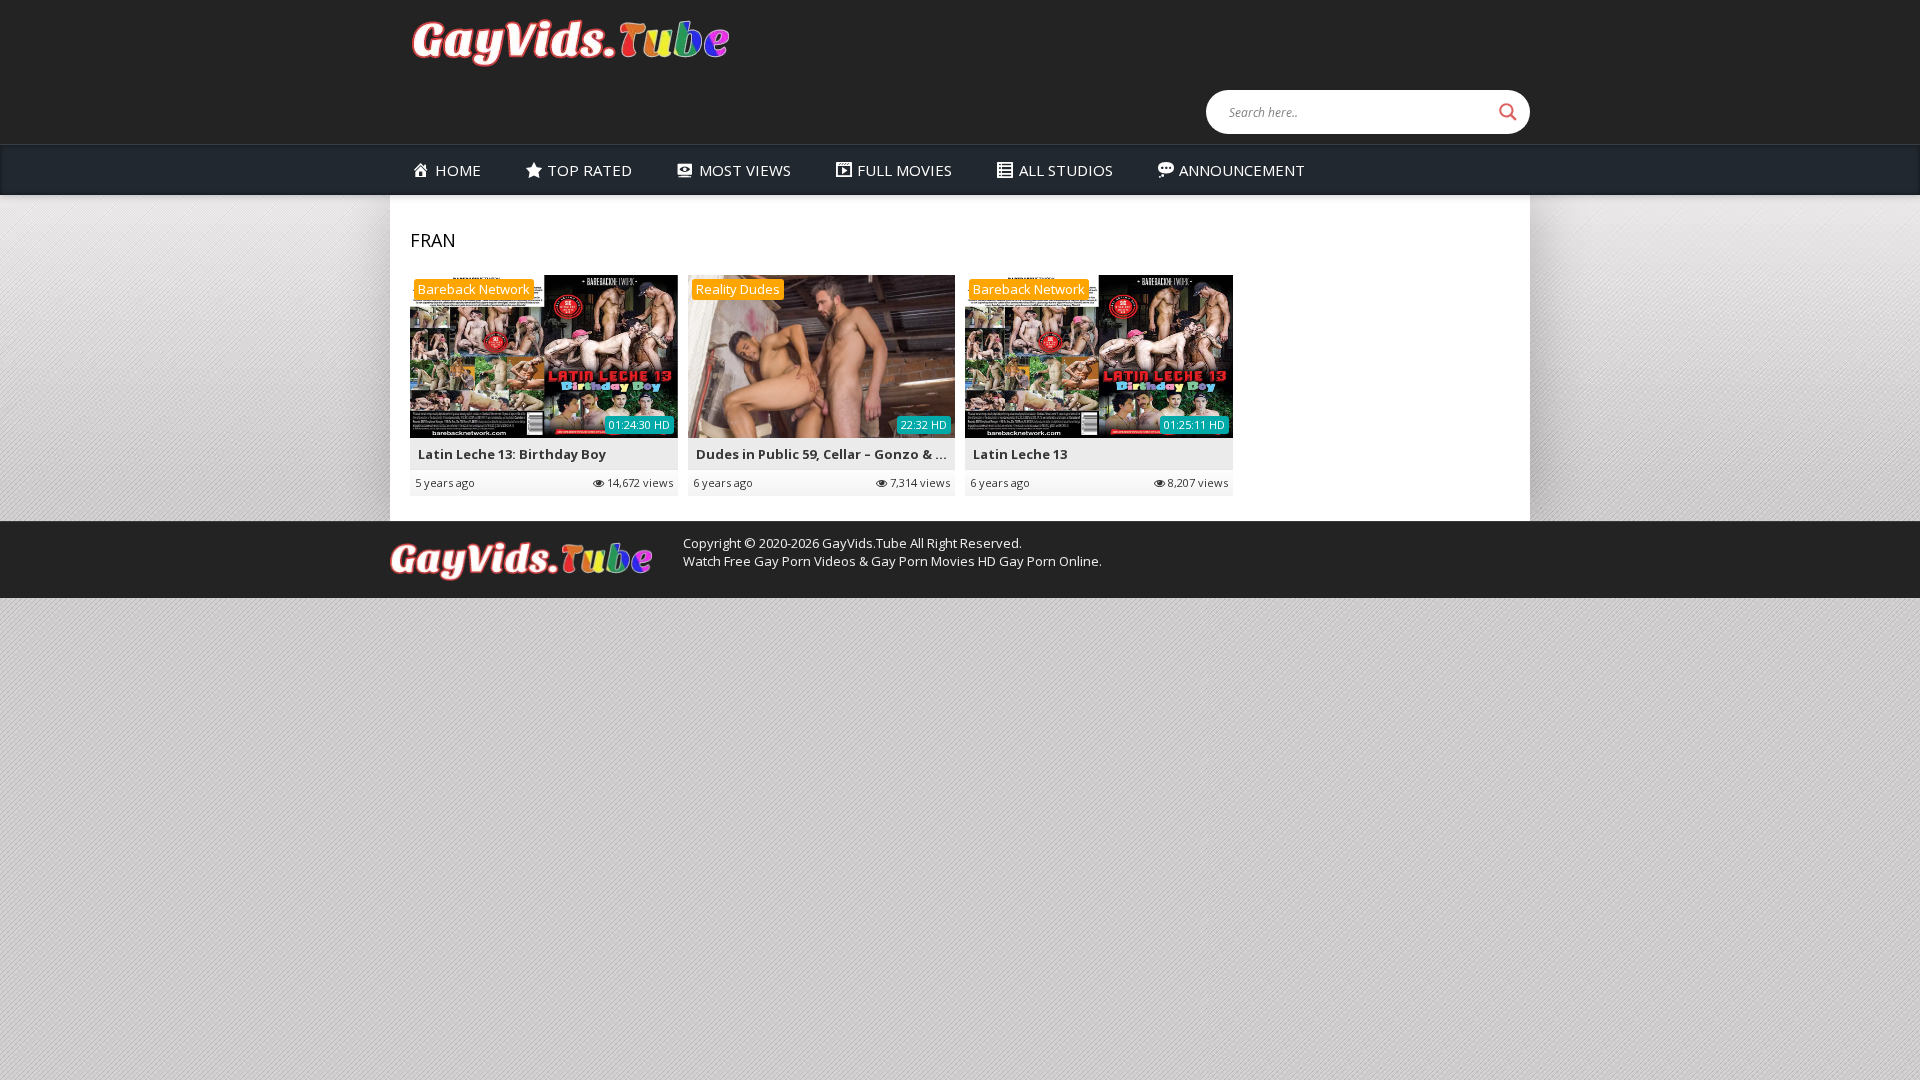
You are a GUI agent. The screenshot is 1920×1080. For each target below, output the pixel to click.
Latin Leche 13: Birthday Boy (512, 454)
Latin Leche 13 (1020, 454)
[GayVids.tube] (570, 41)
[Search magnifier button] (1508, 112)
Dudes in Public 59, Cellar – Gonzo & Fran (830, 454)
